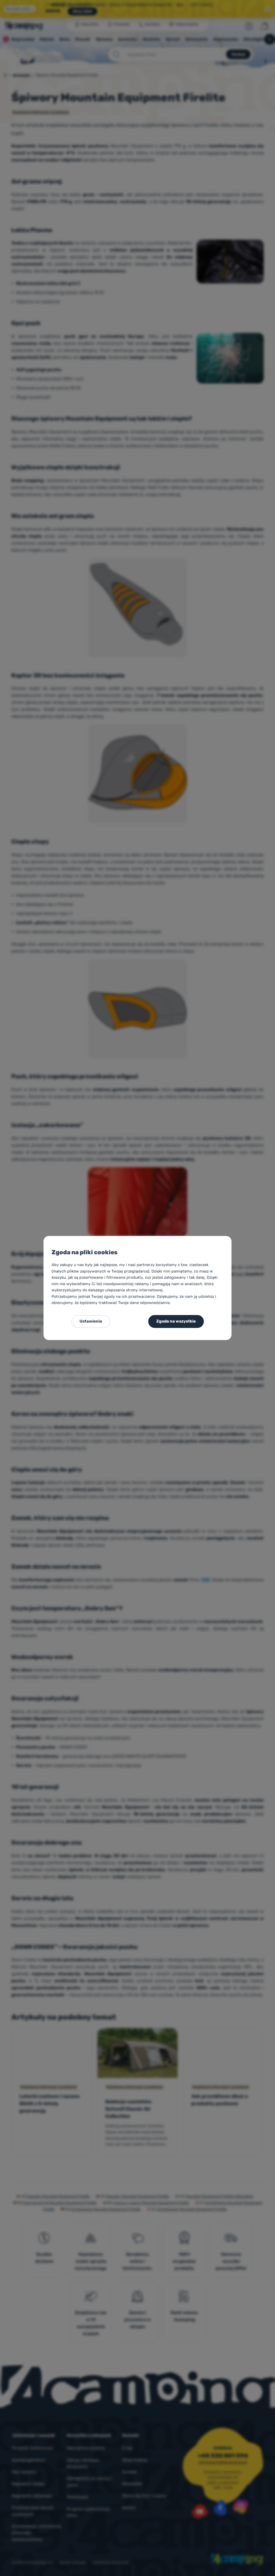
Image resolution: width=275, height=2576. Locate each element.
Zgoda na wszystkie (176, 1321)
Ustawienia (91, 1321)
